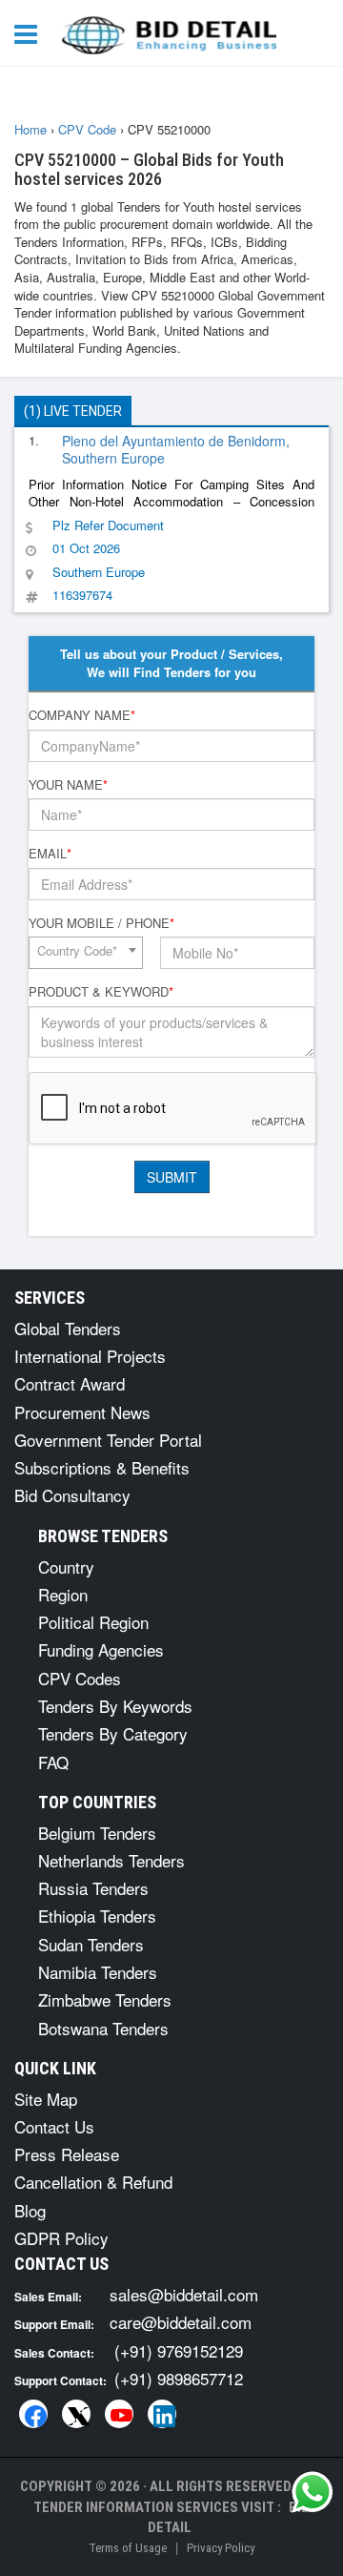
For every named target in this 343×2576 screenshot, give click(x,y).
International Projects (90, 1356)
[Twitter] (76, 2414)
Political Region (93, 1622)
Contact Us (54, 2126)
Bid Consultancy (72, 1495)
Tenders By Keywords (115, 1706)
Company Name (82, 715)
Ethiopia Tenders (97, 1916)
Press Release (67, 2154)
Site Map (46, 2099)
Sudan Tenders (91, 1944)
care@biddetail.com (181, 2322)
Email (50, 854)
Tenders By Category (113, 1733)
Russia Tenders (93, 1888)
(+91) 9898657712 (179, 2378)
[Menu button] (30, 33)
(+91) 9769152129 (179, 2350)
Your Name (68, 785)
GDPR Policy (61, 2238)
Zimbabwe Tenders (105, 1999)
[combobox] (86, 953)
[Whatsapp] (313, 2492)
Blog (30, 2210)
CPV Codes (80, 1678)
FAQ (53, 1762)
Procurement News (82, 1412)
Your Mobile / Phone (101, 923)
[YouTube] (119, 2414)
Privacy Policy (221, 2548)
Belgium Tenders (97, 1833)
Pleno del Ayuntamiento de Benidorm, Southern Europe (176, 449)
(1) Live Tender (73, 411)
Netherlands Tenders (111, 1860)
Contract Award (70, 1383)
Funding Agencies (101, 1649)
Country (66, 1566)
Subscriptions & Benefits (102, 1467)
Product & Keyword (101, 992)
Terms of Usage (128, 2548)
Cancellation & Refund (93, 2182)
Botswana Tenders (103, 2028)
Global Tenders (68, 1328)
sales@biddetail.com (184, 2294)
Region (63, 1594)
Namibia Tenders (98, 1972)
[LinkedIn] (162, 2414)
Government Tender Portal (108, 1440)
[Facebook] (33, 2414)
